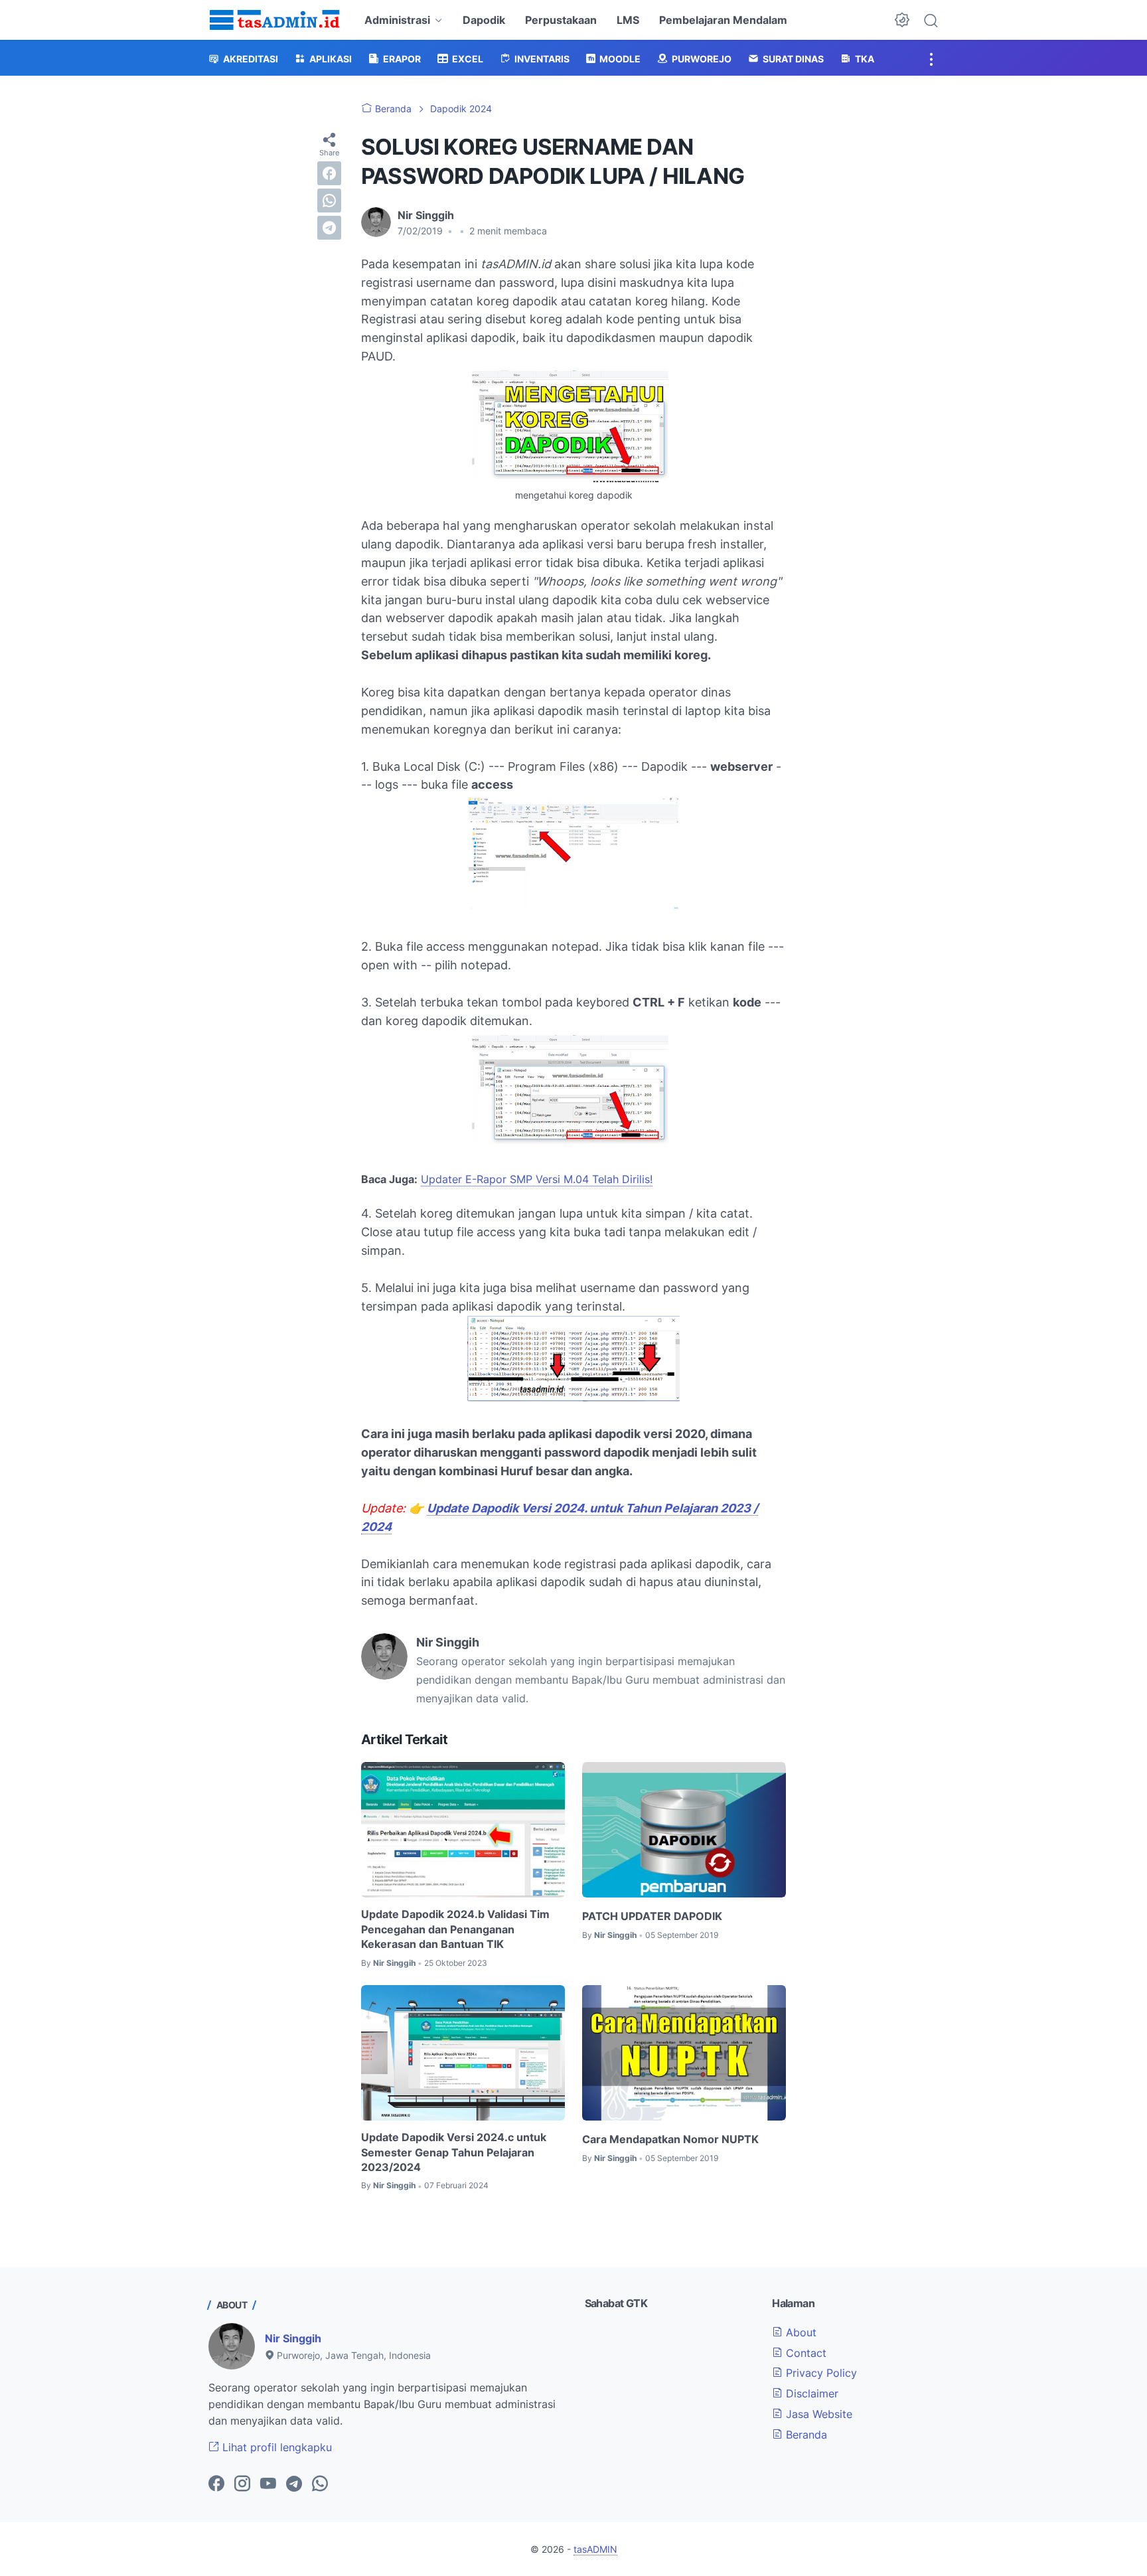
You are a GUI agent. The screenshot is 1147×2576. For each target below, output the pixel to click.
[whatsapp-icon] (320, 2484)
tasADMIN (595, 2549)
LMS (628, 20)
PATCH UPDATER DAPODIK (652, 1916)
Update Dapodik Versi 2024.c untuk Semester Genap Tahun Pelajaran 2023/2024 (454, 2152)
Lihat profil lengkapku (275, 2447)
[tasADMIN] (275, 20)
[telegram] (329, 228)
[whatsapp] (329, 201)
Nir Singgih (293, 2338)
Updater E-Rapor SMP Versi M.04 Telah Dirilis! (537, 1179)
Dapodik (484, 20)
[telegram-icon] (294, 2484)
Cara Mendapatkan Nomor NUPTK (670, 2139)
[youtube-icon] (268, 2484)
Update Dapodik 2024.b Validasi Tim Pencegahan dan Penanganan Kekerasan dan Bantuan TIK (455, 1929)
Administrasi (397, 20)
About (800, 2332)
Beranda (805, 2435)
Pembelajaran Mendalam (723, 20)
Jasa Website (817, 2414)
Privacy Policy (820, 2373)
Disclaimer (810, 2393)
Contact (804, 2353)
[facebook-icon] (216, 2484)
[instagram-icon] (242, 2484)
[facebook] (329, 173)
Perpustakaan (561, 20)
